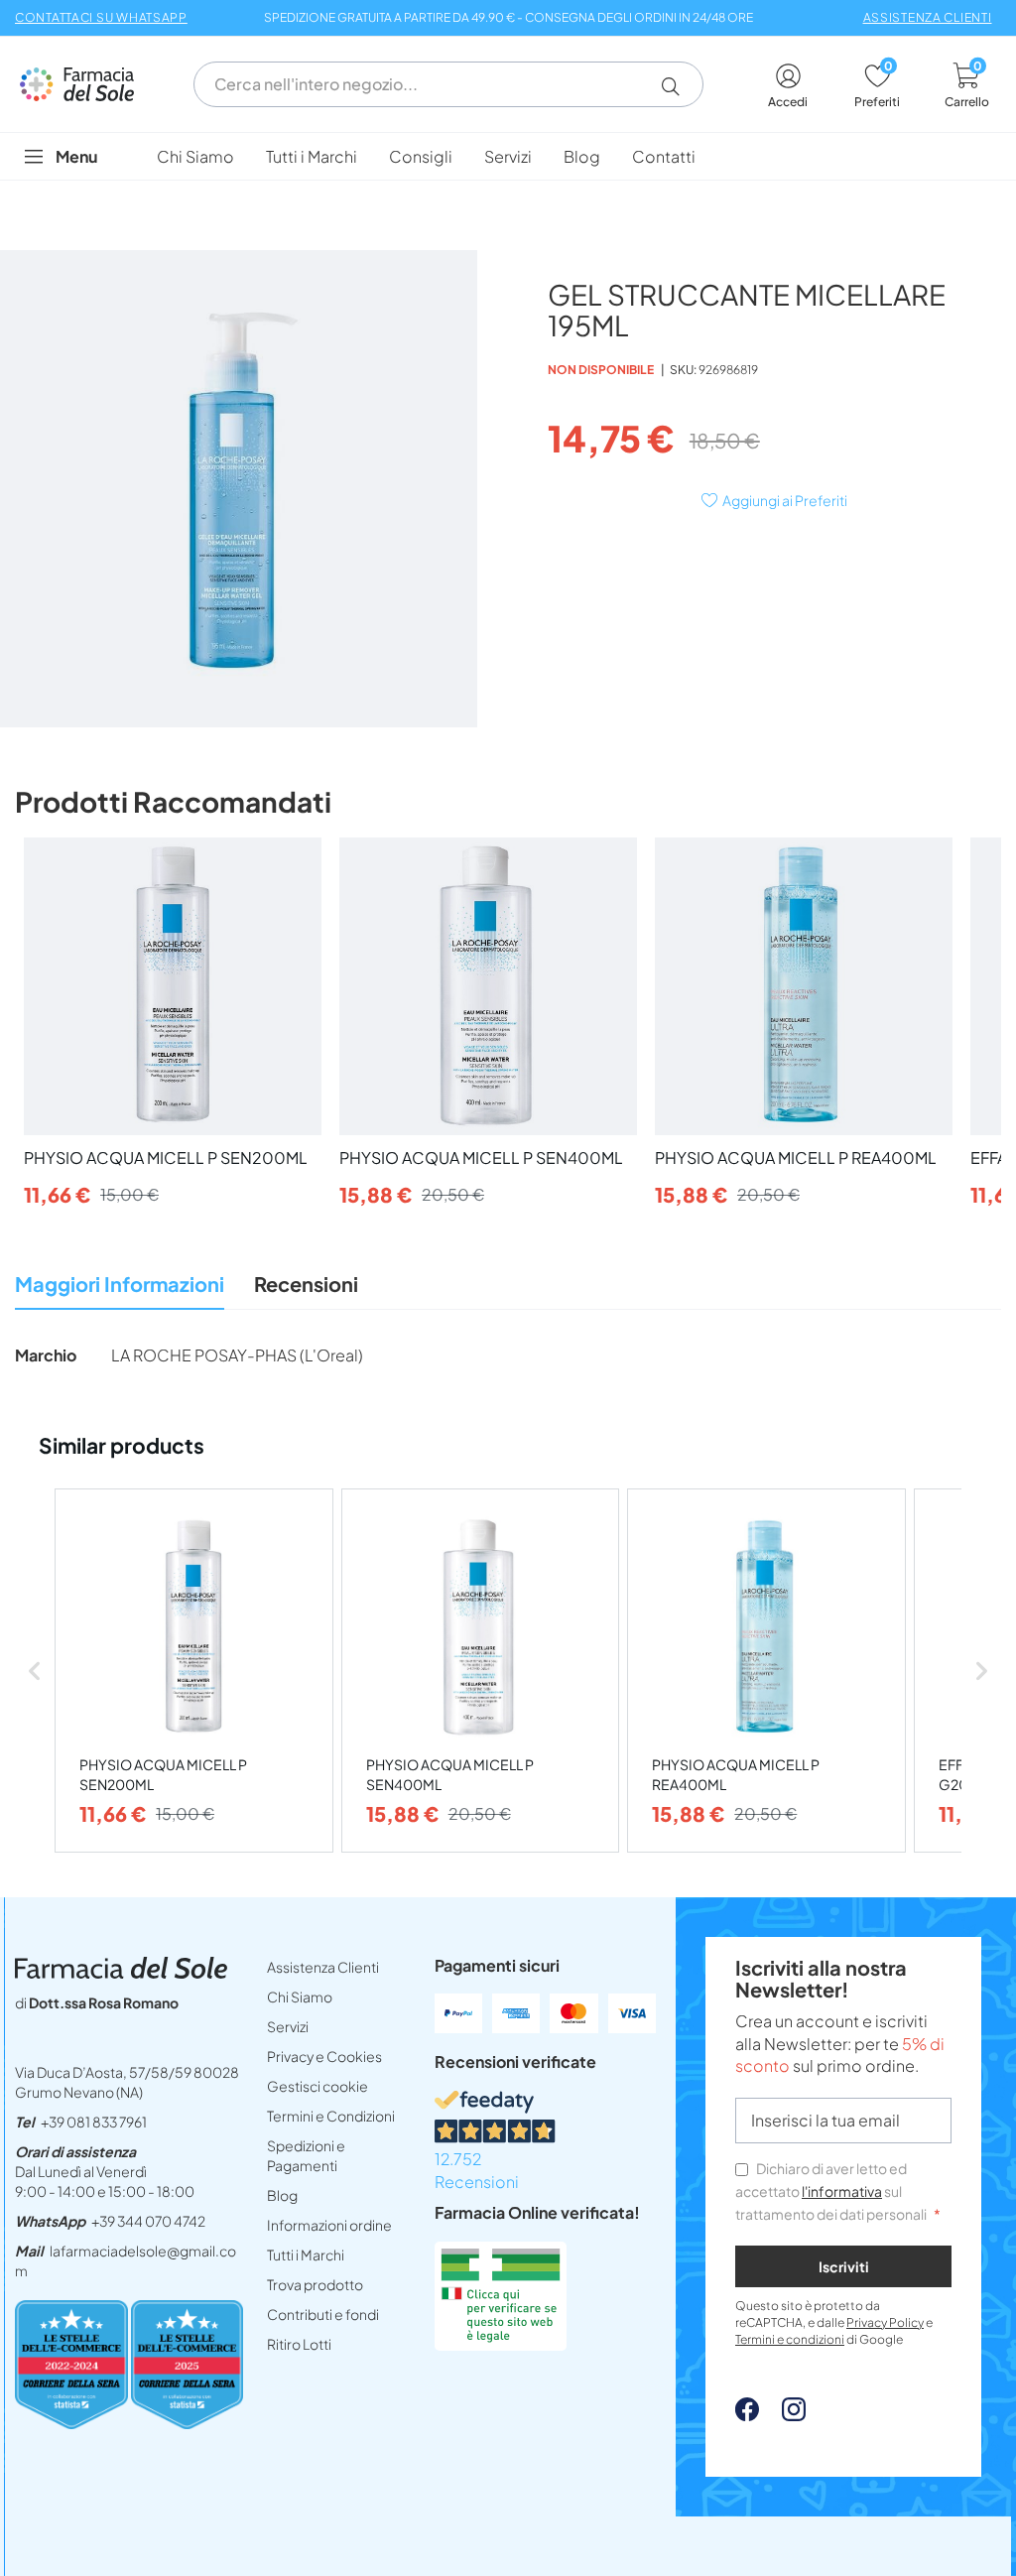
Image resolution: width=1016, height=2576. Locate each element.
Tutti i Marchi (306, 2254)
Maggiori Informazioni (120, 1284)
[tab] (120, 1289)
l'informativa (842, 2191)
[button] (678, 86)
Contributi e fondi (323, 2314)
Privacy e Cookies (324, 2056)
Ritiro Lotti (299, 2344)
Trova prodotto (315, 2284)
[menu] (508, 156)
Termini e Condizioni (331, 2116)
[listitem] (194, 1671)
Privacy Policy (885, 2322)
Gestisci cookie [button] (317, 2086)
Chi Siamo (300, 1996)
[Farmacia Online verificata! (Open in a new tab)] (501, 2344)
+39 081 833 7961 (94, 2122)
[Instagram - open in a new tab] (784, 2415)
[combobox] (448, 84)
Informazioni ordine (329, 2225)
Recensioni (306, 1284)
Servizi (288, 2026)
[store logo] (87, 84)
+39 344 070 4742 (148, 2221)
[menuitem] (195, 156)
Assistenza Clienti (323, 1967)
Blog (282, 2195)
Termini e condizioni (790, 2339)
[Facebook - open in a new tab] (747, 2415)
